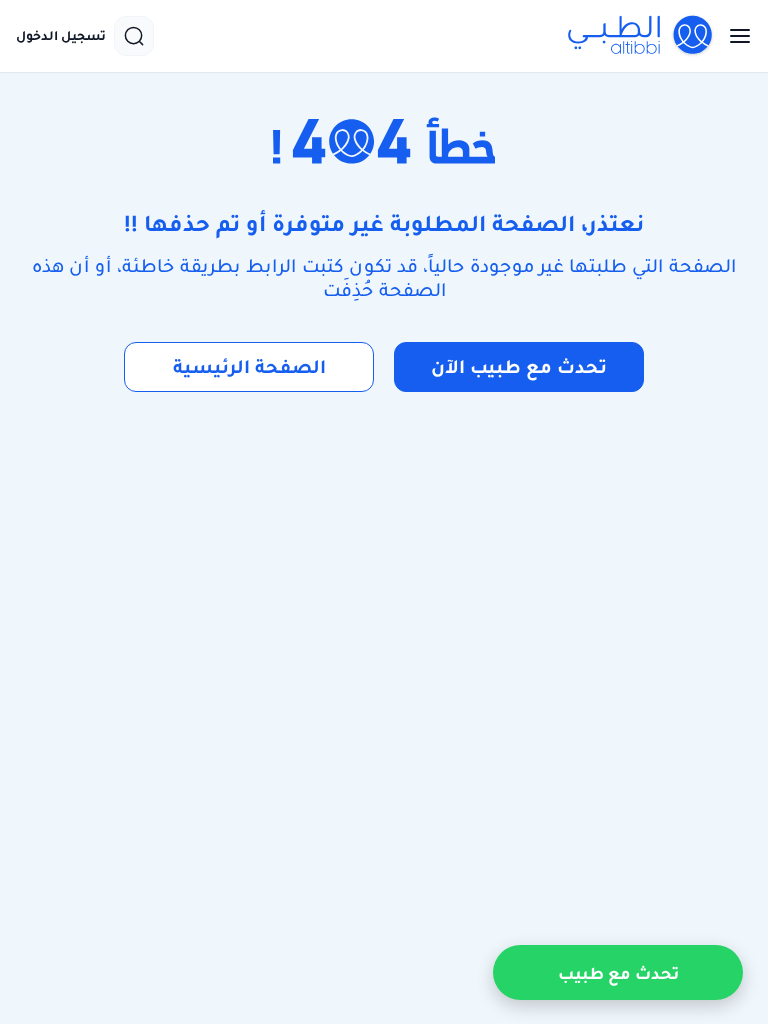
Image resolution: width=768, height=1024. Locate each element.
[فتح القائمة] (734, 36)
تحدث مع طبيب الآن (519, 366)
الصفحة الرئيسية (249, 366)
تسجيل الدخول (61, 36)
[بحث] (134, 36)
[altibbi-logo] (641, 36)
